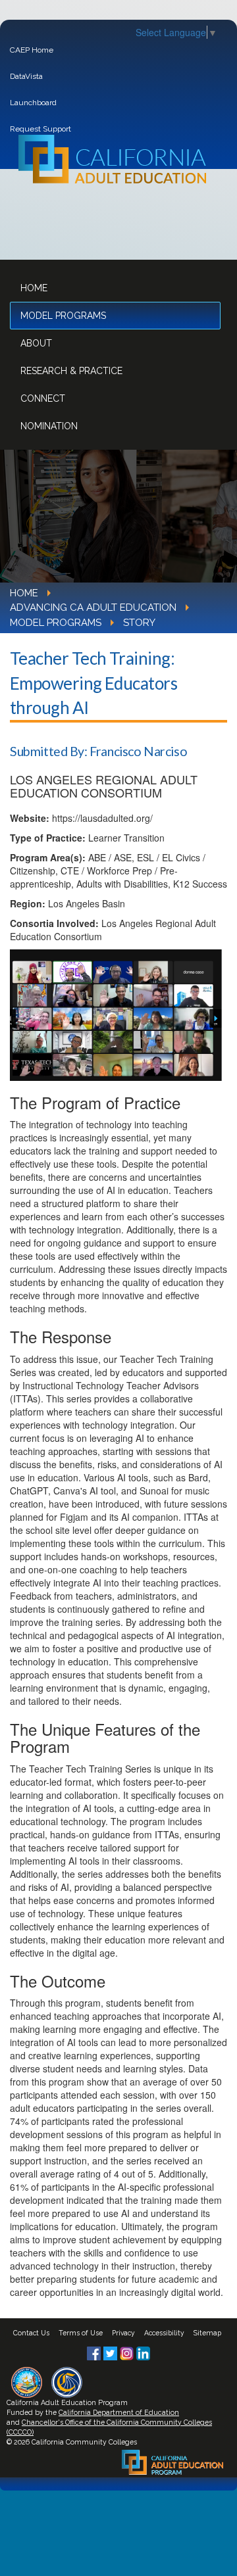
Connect (43, 398)
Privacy (123, 2333)
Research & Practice (71, 371)
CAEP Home (32, 50)
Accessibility (164, 2333)
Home (34, 288)
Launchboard (33, 103)
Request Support (40, 129)
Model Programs (63, 316)
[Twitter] (112, 2352)
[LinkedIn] (143, 2352)
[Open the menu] (203, 243)
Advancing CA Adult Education (93, 608)
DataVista (26, 76)
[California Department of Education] (27, 2381)
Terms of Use (81, 2333)
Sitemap (207, 2333)
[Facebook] (95, 2352)
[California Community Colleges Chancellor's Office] (67, 2381)
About (36, 343)
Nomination (49, 426)
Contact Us (31, 2333)
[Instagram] (128, 2352)
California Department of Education (119, 2412)
